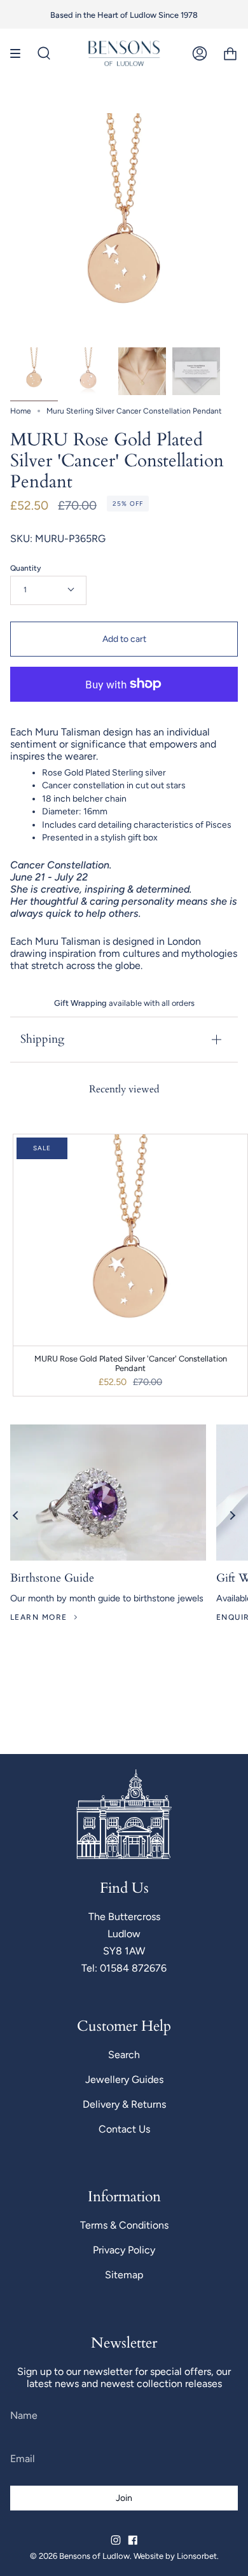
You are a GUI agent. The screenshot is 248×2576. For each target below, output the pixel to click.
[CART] (230, 53)
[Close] (229, 1907)
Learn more (38, 1617)
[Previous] (16, 1515)
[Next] (232, 1515)
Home (21, 411)
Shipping (42, 1039)
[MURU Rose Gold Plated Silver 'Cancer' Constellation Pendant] (34, 371)
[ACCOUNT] (200, 53)
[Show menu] (20, 53)
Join (124, 2538)
